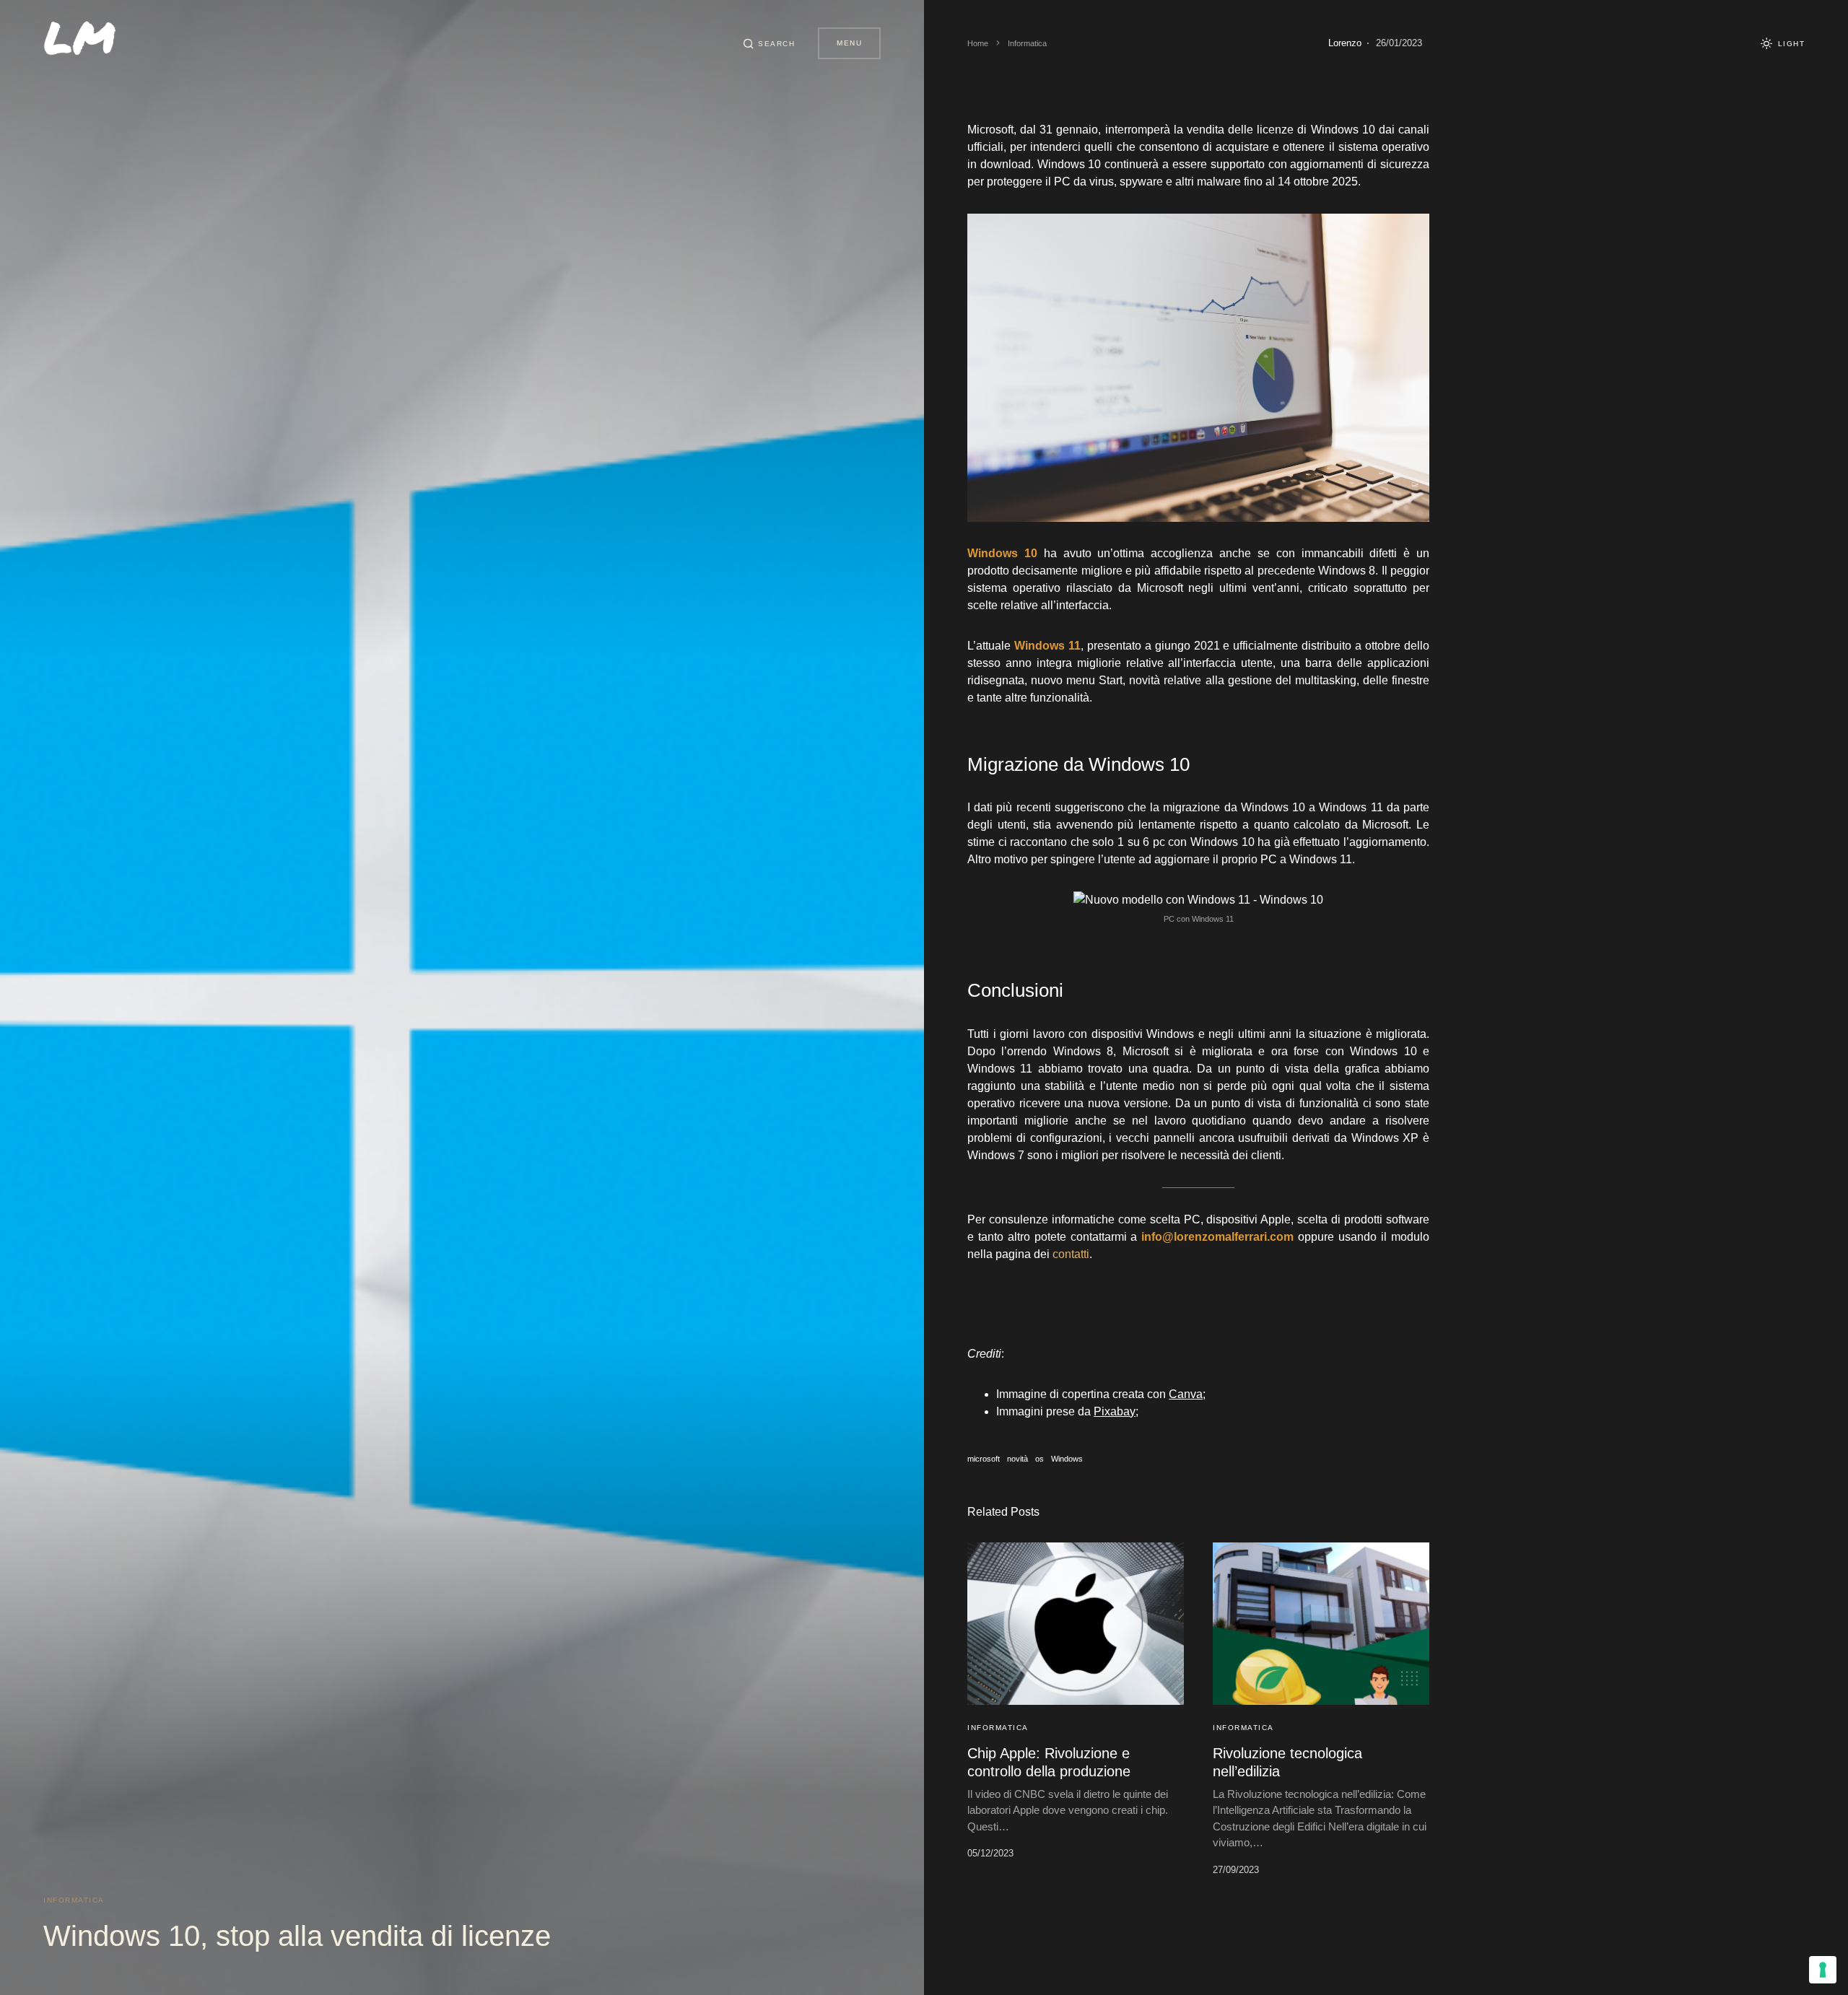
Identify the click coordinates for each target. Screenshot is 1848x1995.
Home (978, 43)
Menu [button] (849, 43)
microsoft (984, 1459)
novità (1017, 1459)
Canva (1186, 1394)
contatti (1071, 1254)
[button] (769, 43)
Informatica (74, 1900)
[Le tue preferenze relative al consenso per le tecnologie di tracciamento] (1823, 1970)
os (1039, 1459)
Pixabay (1115, 1411)
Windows (1067, 1459)
